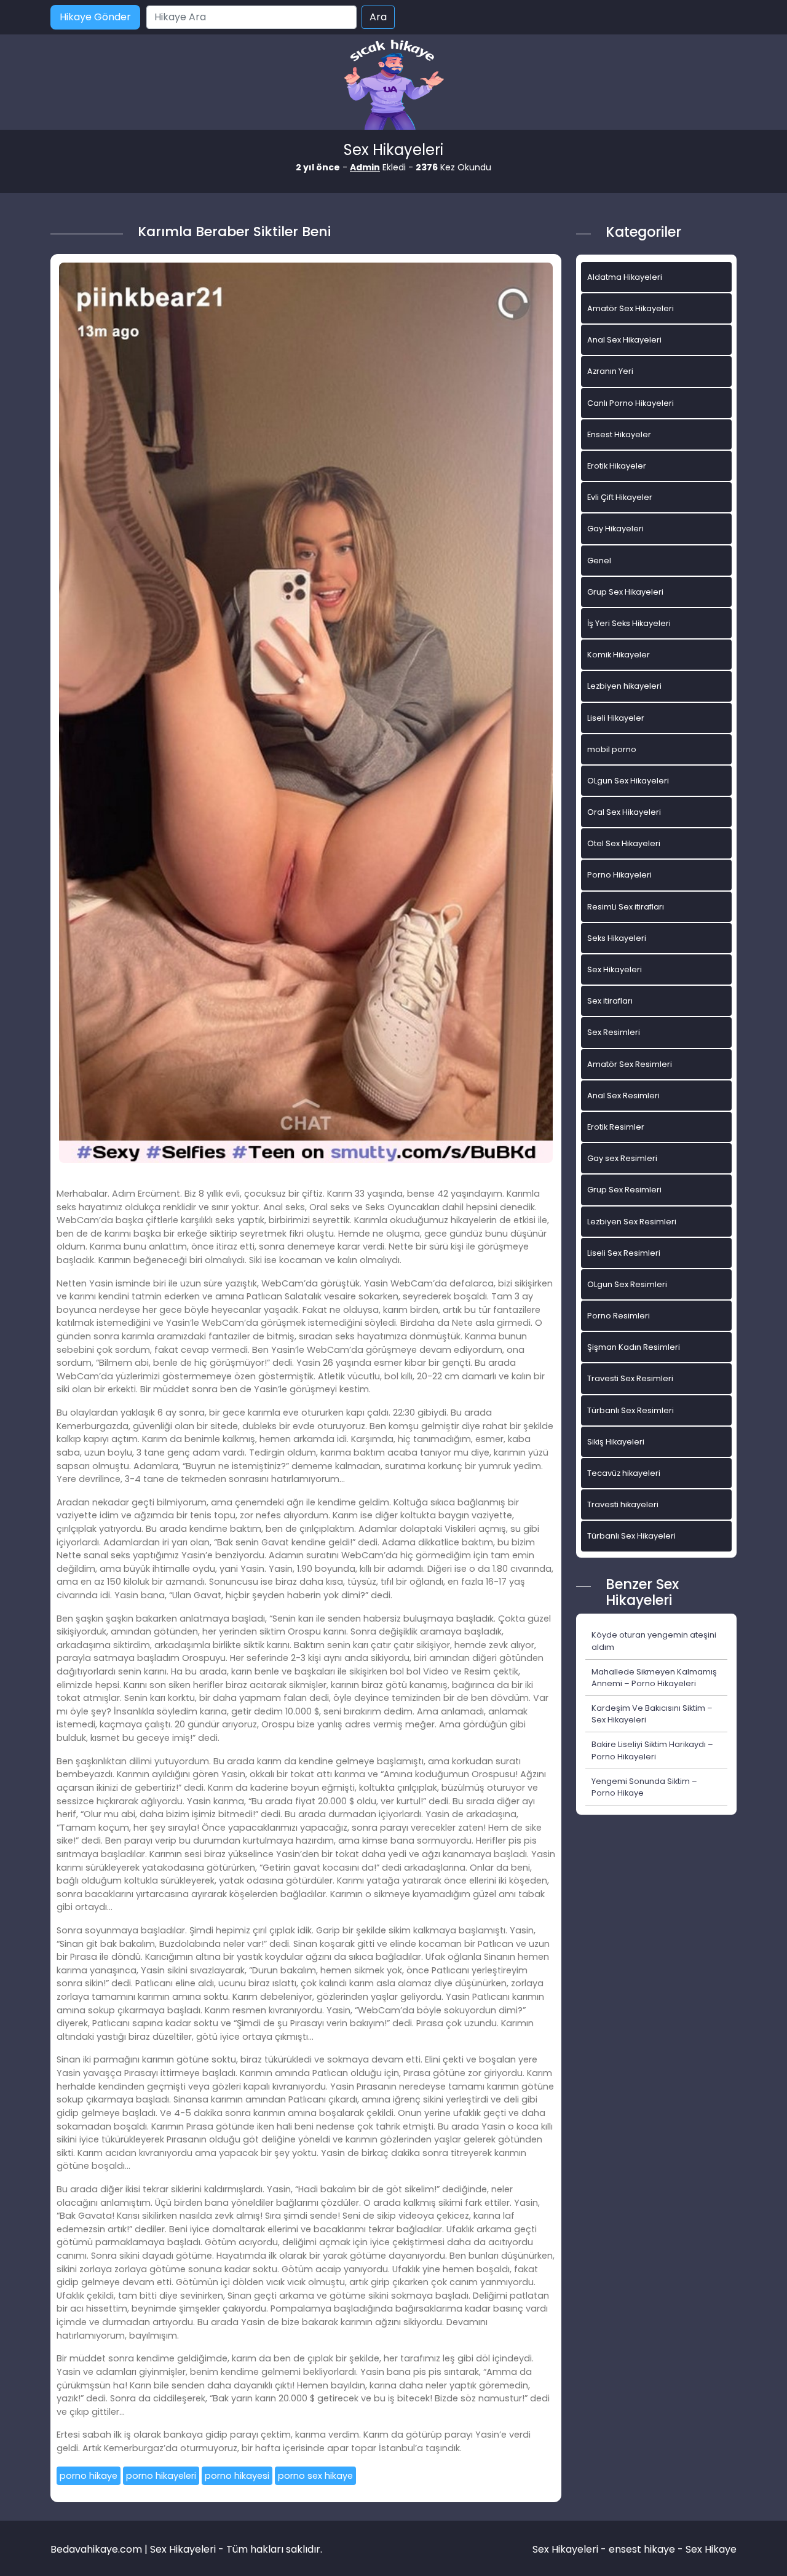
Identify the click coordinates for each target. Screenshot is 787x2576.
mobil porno (612, 749)
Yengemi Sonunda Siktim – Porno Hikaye (644, 1787)
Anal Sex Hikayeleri (624, 340)
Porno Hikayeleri (619, 875)
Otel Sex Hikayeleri (624, 843)
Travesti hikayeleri (623, 1504)
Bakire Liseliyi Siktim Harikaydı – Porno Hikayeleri (652, 1750)
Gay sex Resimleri (622, 1158)
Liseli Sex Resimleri (624, 1253)
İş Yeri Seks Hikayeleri (629, 623)
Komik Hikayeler (619, 655)
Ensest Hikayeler (619, 434)
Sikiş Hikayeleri (616, 1442)
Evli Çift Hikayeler (620, 497)
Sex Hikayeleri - (571, 2549)
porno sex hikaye (315, 2476)
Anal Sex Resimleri (623, 1096)
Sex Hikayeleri (615, 969)
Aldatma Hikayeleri (625, 277)
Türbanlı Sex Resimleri (631, 1410)
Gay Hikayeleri (615, 529)
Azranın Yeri (610, 371)
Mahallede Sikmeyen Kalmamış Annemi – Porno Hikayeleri (654, 1678)
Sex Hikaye (711, 2549)
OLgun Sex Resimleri (627, 1284)
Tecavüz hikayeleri (624, 1473)
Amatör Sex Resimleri (630, 1064)
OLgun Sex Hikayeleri (628, 781)
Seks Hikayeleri (617, 938)
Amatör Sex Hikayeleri (631, 308)
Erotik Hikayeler (617, 466)
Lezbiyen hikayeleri (624, 686)
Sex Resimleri (614, 1032)
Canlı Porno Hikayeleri (631, 403)
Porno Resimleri (619, 1316)
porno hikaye (89, 2476)
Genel (599, 561)
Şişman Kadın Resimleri (634, 1347)
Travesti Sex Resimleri (630, 1378)
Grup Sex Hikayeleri (625, 592)
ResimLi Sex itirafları (626, 907)
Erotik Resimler (616, 1127)
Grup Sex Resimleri (624, 1190)
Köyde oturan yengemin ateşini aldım (654, 1641)
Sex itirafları (610, 1001)
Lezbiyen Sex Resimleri (632, 1222)
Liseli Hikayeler (616, 718)
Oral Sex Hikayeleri (624, 812)
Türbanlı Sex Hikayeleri (631, 1536)
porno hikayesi (237, 2476)
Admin (365, 167)
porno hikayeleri (161, 2476)
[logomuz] (393, 86)
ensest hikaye (642, 2549)
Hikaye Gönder (95, 17)
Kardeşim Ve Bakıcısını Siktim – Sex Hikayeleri (652, 1714)
